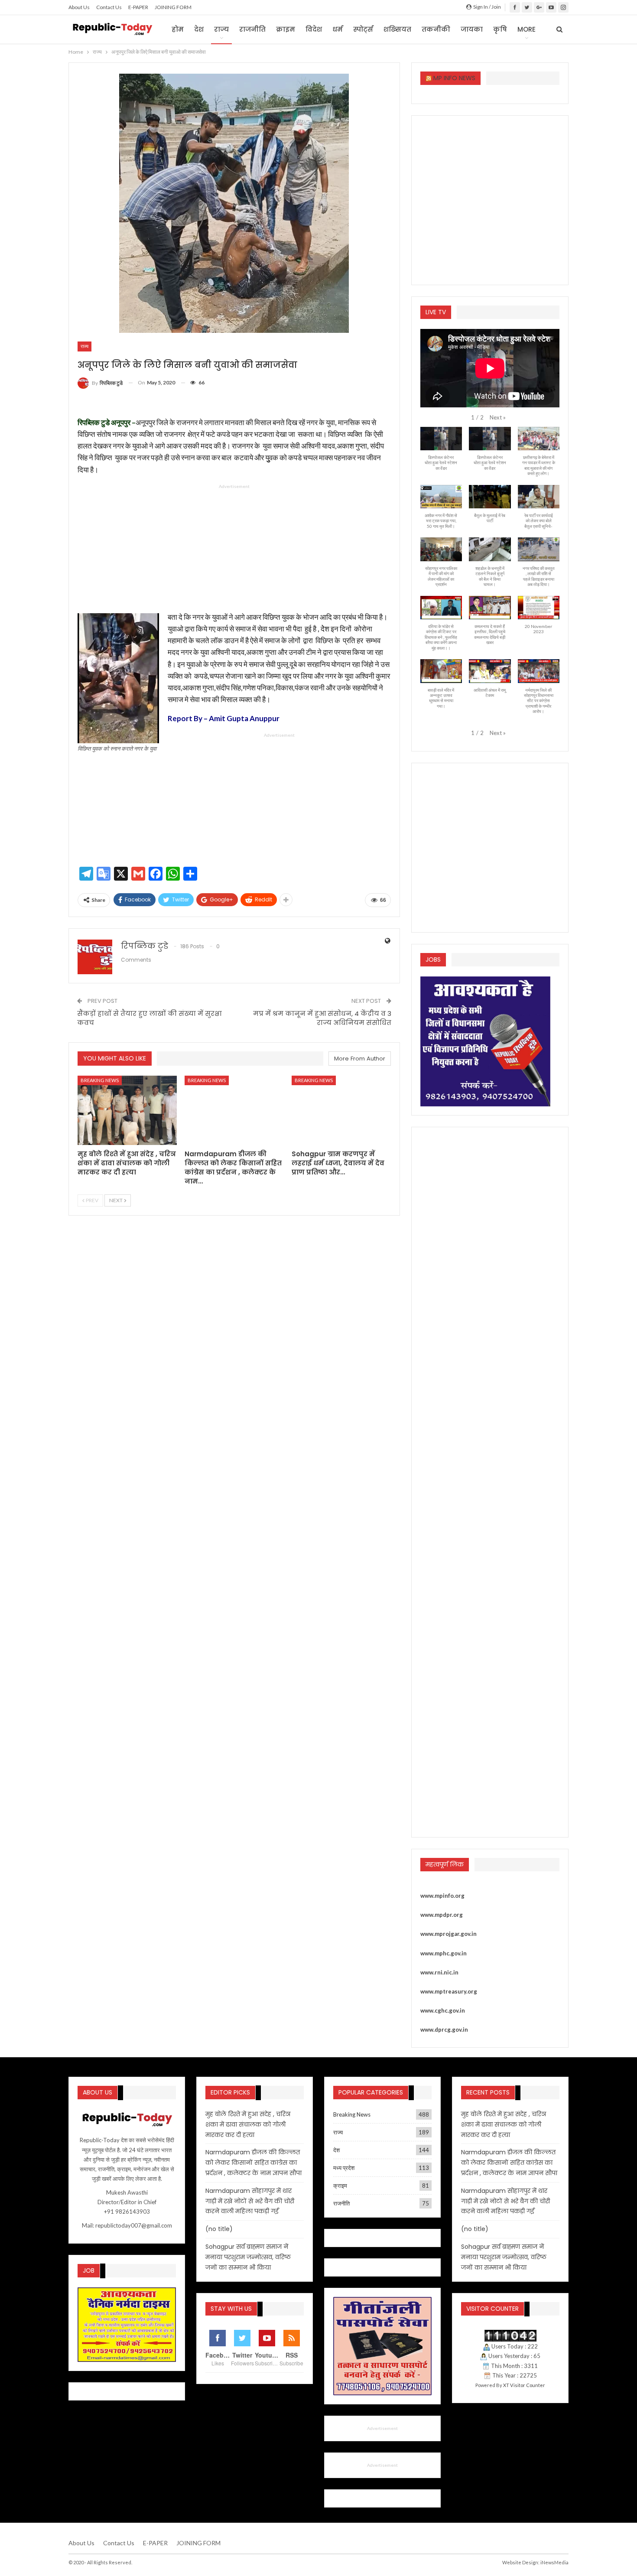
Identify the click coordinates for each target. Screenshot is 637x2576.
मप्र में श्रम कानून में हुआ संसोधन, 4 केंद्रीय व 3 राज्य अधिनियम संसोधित (322, 1018)
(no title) (219, 2229)
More (526, 29)
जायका (472, 29)
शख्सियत (397, 29)
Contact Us (109, 7)
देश (199, 29)
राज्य (221, 29)
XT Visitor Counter (524, 2385)
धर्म (338, 29)
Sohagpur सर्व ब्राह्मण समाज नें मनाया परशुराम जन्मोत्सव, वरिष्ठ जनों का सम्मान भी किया (248, 2257)
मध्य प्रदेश (344, 2168)
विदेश (314, 29)
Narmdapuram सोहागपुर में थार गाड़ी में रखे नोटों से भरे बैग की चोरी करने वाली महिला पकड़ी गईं (250, 2201)
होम (178, 29)
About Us (79, 7)
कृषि (500, 29)
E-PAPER (138, 7)
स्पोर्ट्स (363, 29)
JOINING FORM (173, 7)
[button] (498, 417)
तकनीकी (436, 29)
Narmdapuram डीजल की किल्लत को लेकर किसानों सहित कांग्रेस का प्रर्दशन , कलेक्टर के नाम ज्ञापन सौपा (253, 2163)
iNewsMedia (554, 2562)
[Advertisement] (234, 550)
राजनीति (252, 29)
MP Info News (454, 78)
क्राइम (286, 29)
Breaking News (100, 1080)
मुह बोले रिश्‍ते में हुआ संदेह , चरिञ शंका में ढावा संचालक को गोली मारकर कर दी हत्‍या (248, 2124)
